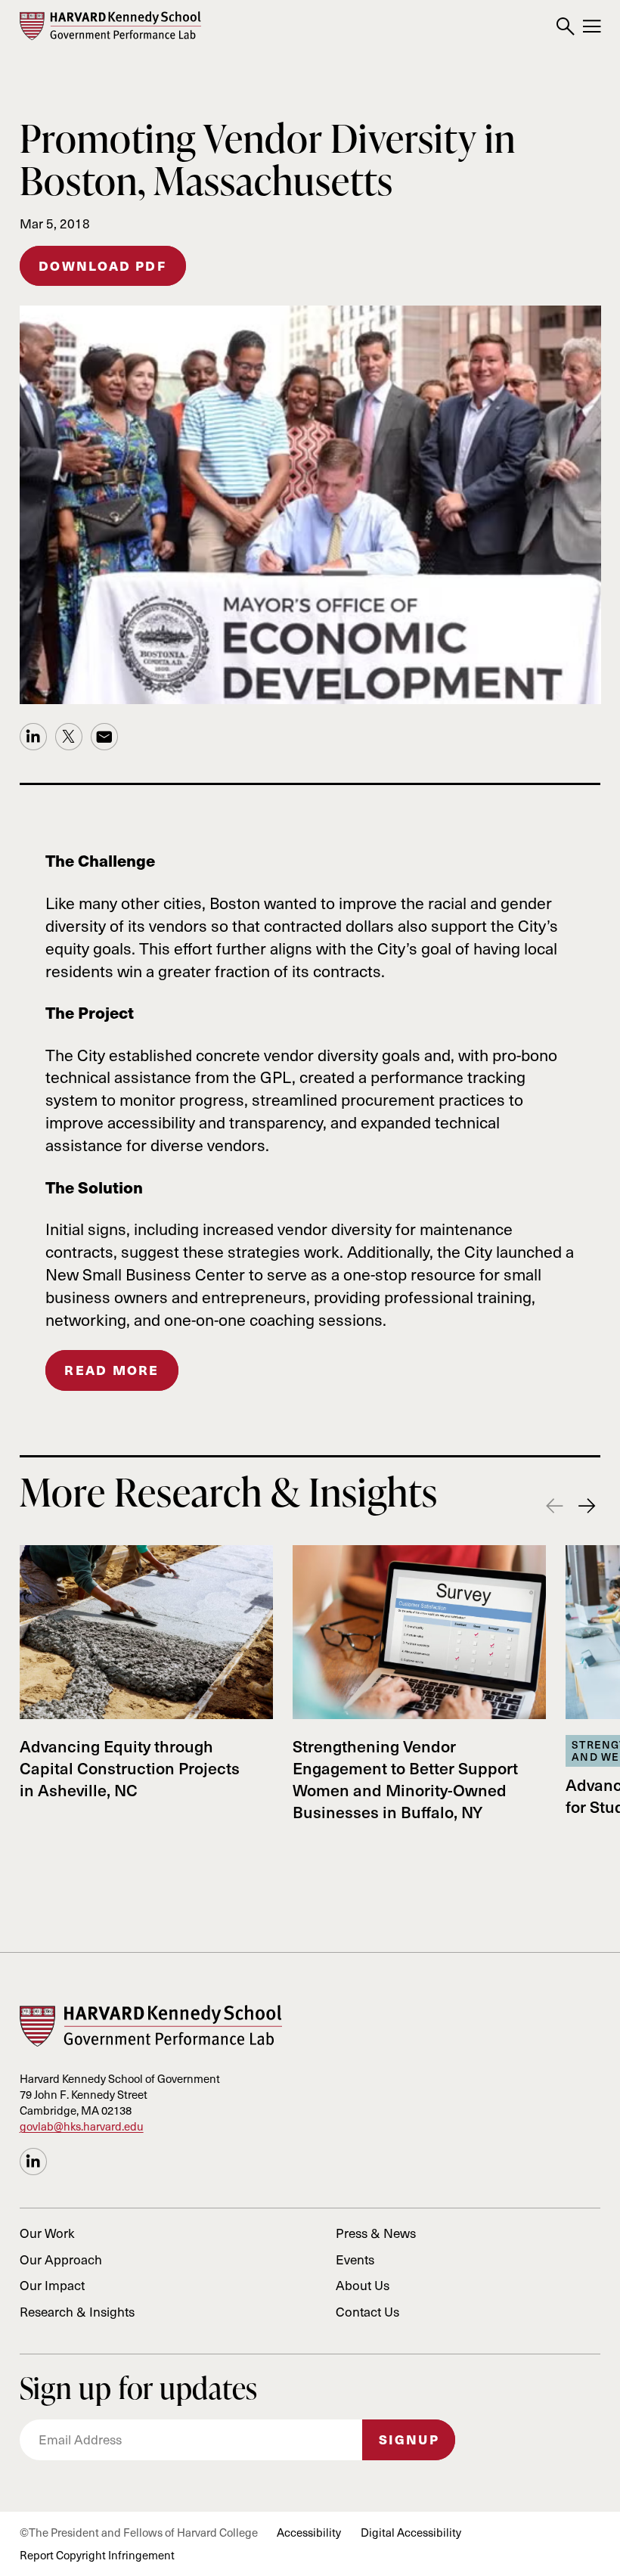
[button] (112, 1370)
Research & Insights (77, 2311)
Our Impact (52, 2285)
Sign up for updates (139, 2388)
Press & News (376, 2233)
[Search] (565, 27)
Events (355, 2259)
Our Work (47, 2233)
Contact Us (367, 2311)
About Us (363, 2285)
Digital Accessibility (411, 2532)
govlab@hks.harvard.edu (82, 2126)
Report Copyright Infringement (97, 2555)
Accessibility (309, 2532)
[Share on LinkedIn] (33, 2162)
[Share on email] (104, 737)
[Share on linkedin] (33, 737)
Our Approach (61, 2259)
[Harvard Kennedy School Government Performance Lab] (110, 26)
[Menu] (592, 27)
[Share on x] (69, 737)
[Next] (587, 1507)
